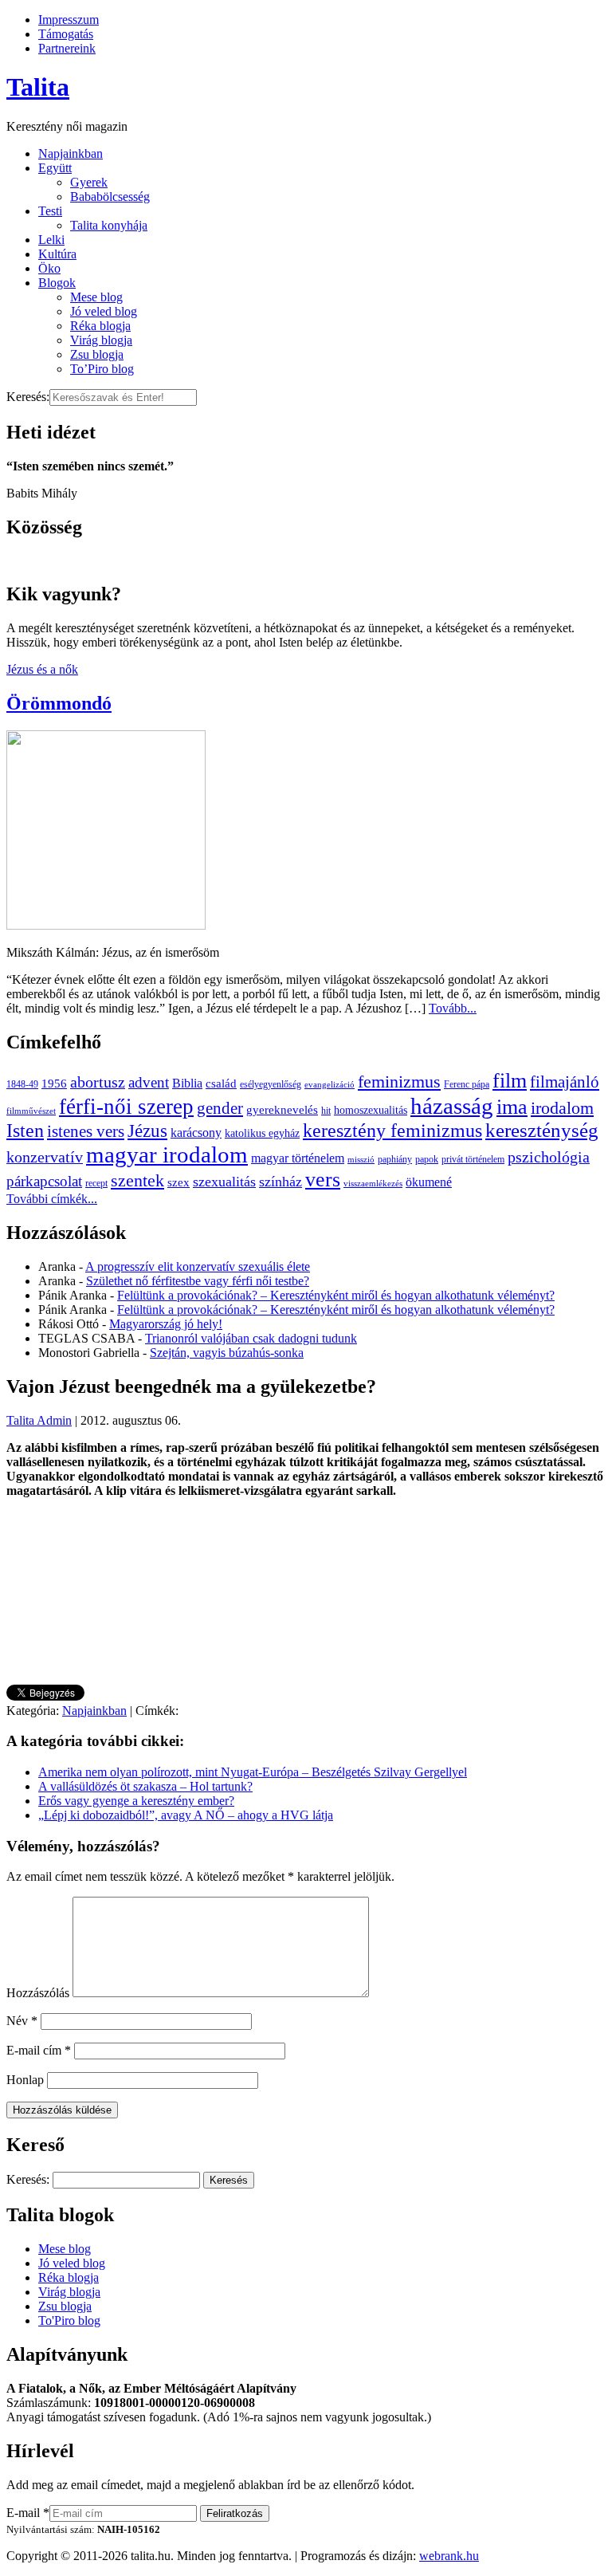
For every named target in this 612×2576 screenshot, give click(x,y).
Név (22, 2021)
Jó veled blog (104, 311)
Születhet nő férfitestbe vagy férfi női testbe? (198, 1281)
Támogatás (66, 34)
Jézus (147, 1131)
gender (220, 1108)
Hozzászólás (38, 1993)
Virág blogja (101, 340)
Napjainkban (71, 153)
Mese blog (96, 297)
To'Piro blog (69, 2320)
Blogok (57, 283)
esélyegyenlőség (271, 1084)
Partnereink (67, 48)
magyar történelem (298, 1158)
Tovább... (453, 1008)
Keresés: (28, 397)
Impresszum (69, 20)
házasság (452, 1106)
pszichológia (549, 1157)
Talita (38, 87)
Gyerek (89, 182)
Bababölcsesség (110, 197)
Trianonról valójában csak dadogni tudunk (251, 1338)
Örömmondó (59, 703)
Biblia (187, 1083)
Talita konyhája (109, 225)
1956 (54, 1083)
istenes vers (86, 1131)
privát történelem (473, 1159)
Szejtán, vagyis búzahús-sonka (227, 1353)
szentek (137, 1180)
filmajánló (565, 1082)
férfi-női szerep (126, 1107)
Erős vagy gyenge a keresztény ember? (136, 1801)
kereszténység (542, 1130)
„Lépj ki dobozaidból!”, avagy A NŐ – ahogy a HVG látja (186, 1815)
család (221, 1083)
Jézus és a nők (42, 669)
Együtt (55, 168)
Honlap (25, 2080)
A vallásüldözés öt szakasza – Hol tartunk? (145, 1786)
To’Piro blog (102, 369)
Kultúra (57, 254)
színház (280, 1182)
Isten (25, 1131)
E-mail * (28, 2513)
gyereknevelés (282, 1109)
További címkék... (52, 1199)
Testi (50, 211)
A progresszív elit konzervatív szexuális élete (198, 1266)
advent (149, 1082)
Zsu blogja (97, 354)
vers (323, 1180)
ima (512, 1107)
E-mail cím (39, 2050)
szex (178, 1182)
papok (427, 1159)
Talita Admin (39, 1420)
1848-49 (22, 1084)
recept (96, 1183)
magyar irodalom (167, 1154)
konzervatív (45, 1157)
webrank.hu (449, 2556)
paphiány (395, 1159)
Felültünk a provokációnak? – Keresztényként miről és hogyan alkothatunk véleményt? (336, 1295)
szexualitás (224, 1182)
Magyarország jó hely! (166, 1324)
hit (326, 1111)
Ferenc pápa (467, 1084)
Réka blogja (100, 326)
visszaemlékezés (373, 1184)
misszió (361, 1160)
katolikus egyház (262, 1133)
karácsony (196, 1133)
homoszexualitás (371, 1110)
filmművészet (31, 1111)
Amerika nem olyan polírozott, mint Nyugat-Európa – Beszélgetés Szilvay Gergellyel (253, 1772)
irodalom (562, 1108)
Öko (49, 268)
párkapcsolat (44, 1181)
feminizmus (399, 1082)
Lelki (51, 240)
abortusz (98, 1082)
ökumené (429, 1182)
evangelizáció (330, 1085)
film (510, 1081)
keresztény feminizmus (392, 1130)
